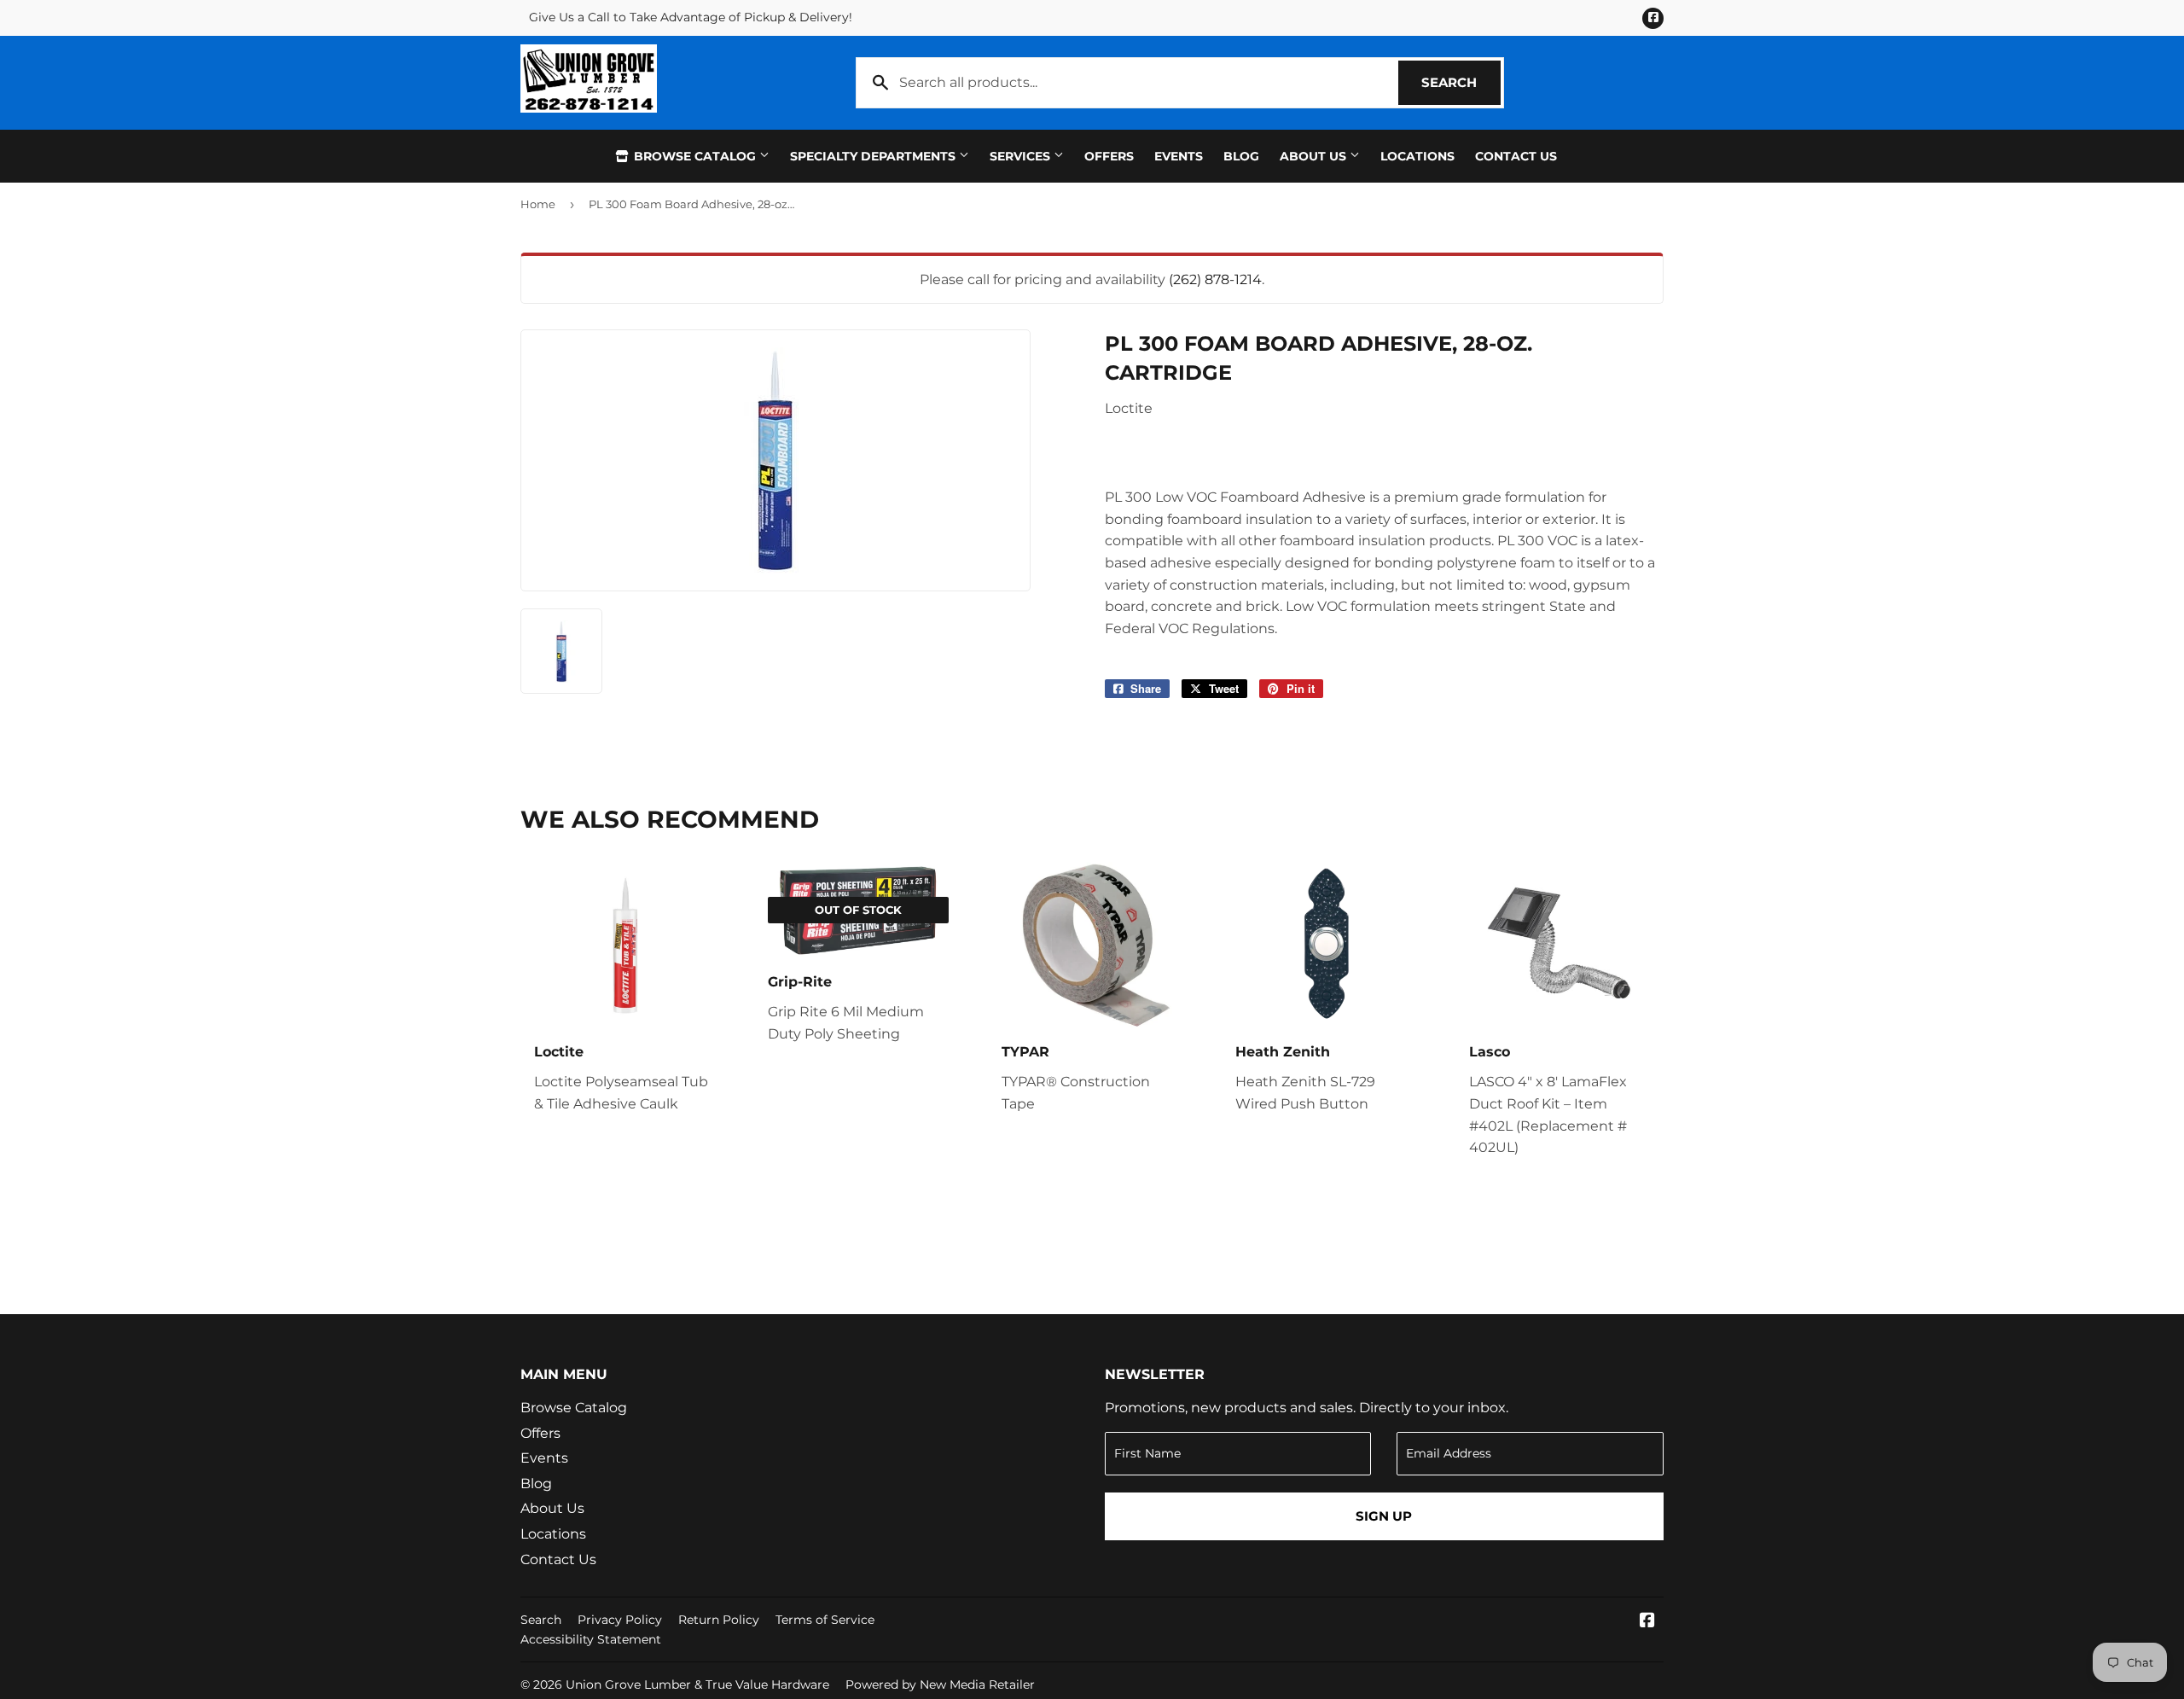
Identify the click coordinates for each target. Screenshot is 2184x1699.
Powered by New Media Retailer (940, 1684)
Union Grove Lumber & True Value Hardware (697, 1684)
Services (1022, 156)
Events (1179, 156)
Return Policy (719, 1620)
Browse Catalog (695, 156)
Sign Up (1384, 1516)
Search (1461, 82)
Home (538, 204)
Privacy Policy (620, 1620)
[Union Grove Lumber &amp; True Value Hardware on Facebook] (1647, 1622)
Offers (1109, 156)
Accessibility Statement (591, 1639)
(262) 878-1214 (1215, 279)
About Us (1315, 156)
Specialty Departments (874, 156)
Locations (1417, 156)
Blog (1241, 156)
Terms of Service (825, 1620)
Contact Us (1516, 156)
